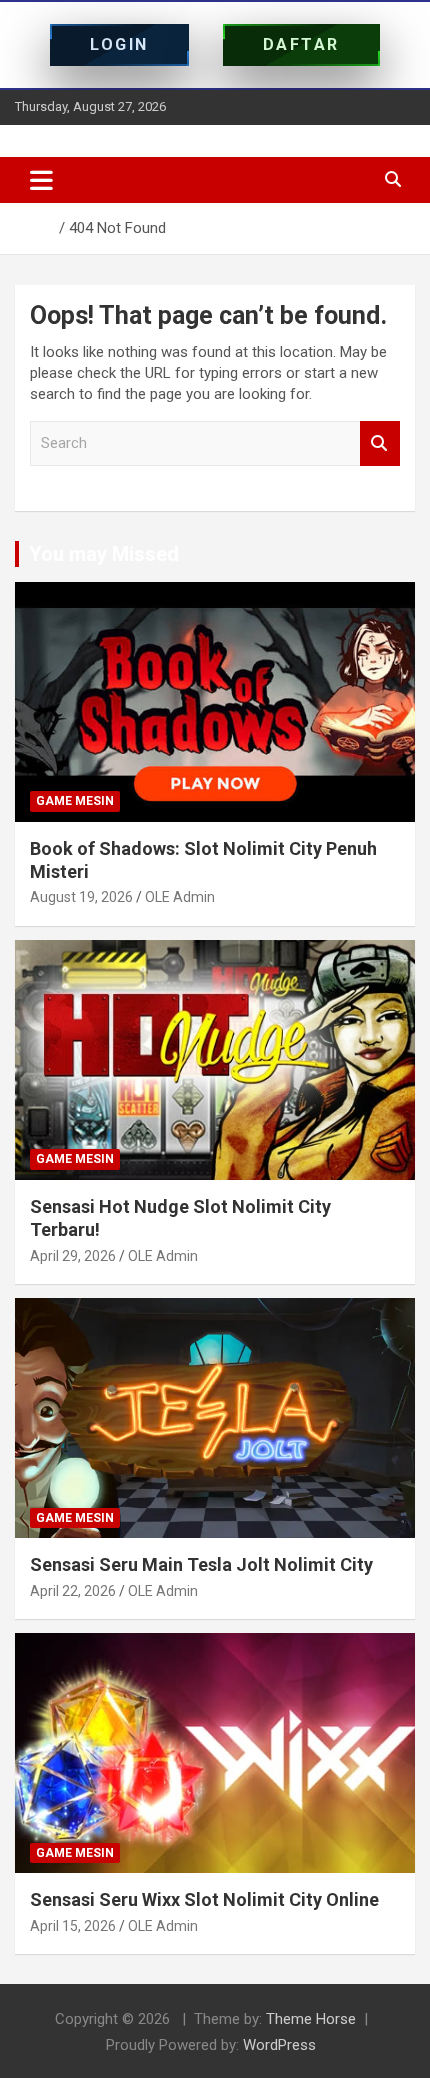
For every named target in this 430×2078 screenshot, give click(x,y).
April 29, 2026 (73, 1256)
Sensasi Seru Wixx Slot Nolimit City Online (204, 1899)
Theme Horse (311, 2019)
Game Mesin (75, 801)
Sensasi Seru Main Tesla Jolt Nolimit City (201, 1564)
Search (380, 443)
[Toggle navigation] (41, 180)
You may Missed (104, 554)
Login (119, 44)
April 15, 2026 (73, 1926)
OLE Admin (180, 897)
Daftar (301, 44)
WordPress (279, 2045)
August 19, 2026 (81, 897)
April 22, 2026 (73, 1591)
